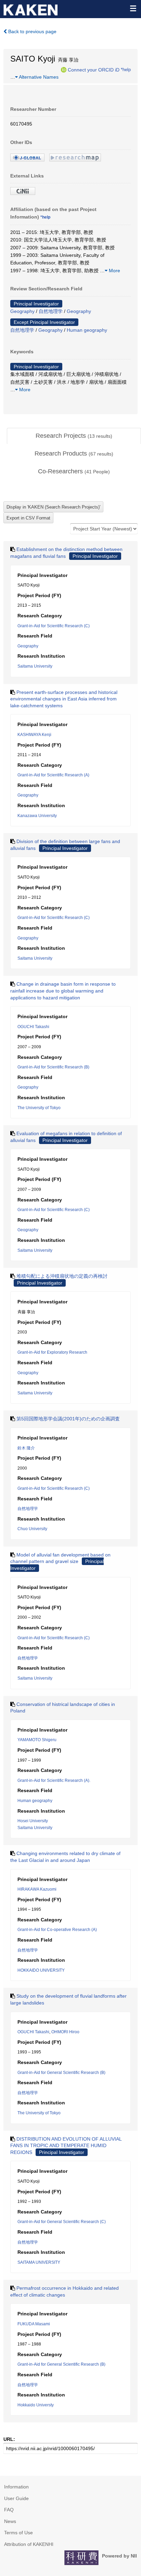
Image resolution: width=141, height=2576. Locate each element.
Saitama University (35, 666)
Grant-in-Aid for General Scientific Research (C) (62, 2222)
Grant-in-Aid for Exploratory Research (52, 1352)
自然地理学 (51, 311)
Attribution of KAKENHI (29, 2544)
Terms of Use (18, 2533)
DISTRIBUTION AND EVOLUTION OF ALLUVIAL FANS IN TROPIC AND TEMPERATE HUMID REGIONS (66, 2146)
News (10, 2521)
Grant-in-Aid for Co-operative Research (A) (57, 1930)
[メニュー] (133, 8)
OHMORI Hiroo (65, 2032)
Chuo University (32, 1529)
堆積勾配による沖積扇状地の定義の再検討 (62, 1276)
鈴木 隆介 (26, 1448)
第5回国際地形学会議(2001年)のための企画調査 (68, 1419)
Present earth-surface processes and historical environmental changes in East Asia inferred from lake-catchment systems (64, 699)
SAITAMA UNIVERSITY (39, 2262)
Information (16, 2487)
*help (126, 69)
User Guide (16, 2498)
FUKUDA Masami (34, 2324)
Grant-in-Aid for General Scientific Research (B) (61, 2073)
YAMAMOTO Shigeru (37, 1740)
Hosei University (33, 1821)
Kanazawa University (37, 816)
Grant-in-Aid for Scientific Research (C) (54, 626)
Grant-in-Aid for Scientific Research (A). (54, 1780)
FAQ (9, 2510)
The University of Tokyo (39, 1108)
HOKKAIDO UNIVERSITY (41, 1970)
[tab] (74, 436)
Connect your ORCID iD (94, 69)
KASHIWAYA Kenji (34, 735)
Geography (22, 311)
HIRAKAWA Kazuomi (37, 1889)
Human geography (87, 330)
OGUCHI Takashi (33, 1027)
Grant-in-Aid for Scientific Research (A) (53, 775)
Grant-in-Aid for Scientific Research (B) (53, 1067)
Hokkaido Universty (36, 2405)
